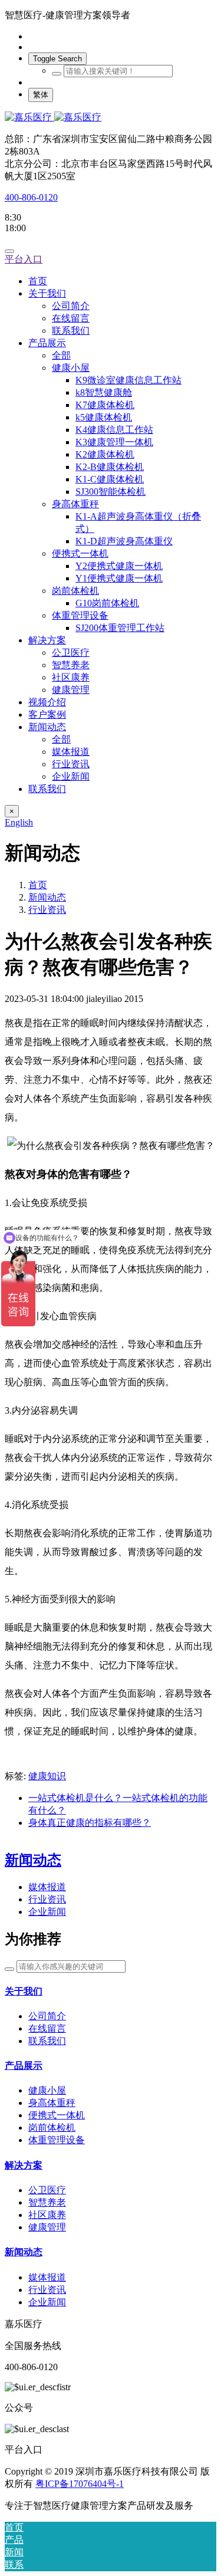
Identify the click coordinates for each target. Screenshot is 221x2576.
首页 (38, 281)
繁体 (41, 95)
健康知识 (47, 1776)
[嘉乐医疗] (111, 118)
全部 (61, 355)
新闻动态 (47, 897)
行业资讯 (47, 910)
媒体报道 (47, 1887)
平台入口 (24, 259)
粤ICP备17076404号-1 (80, 2484)
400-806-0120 (31, 197)
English (19, 822)
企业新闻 (47, 1912)
